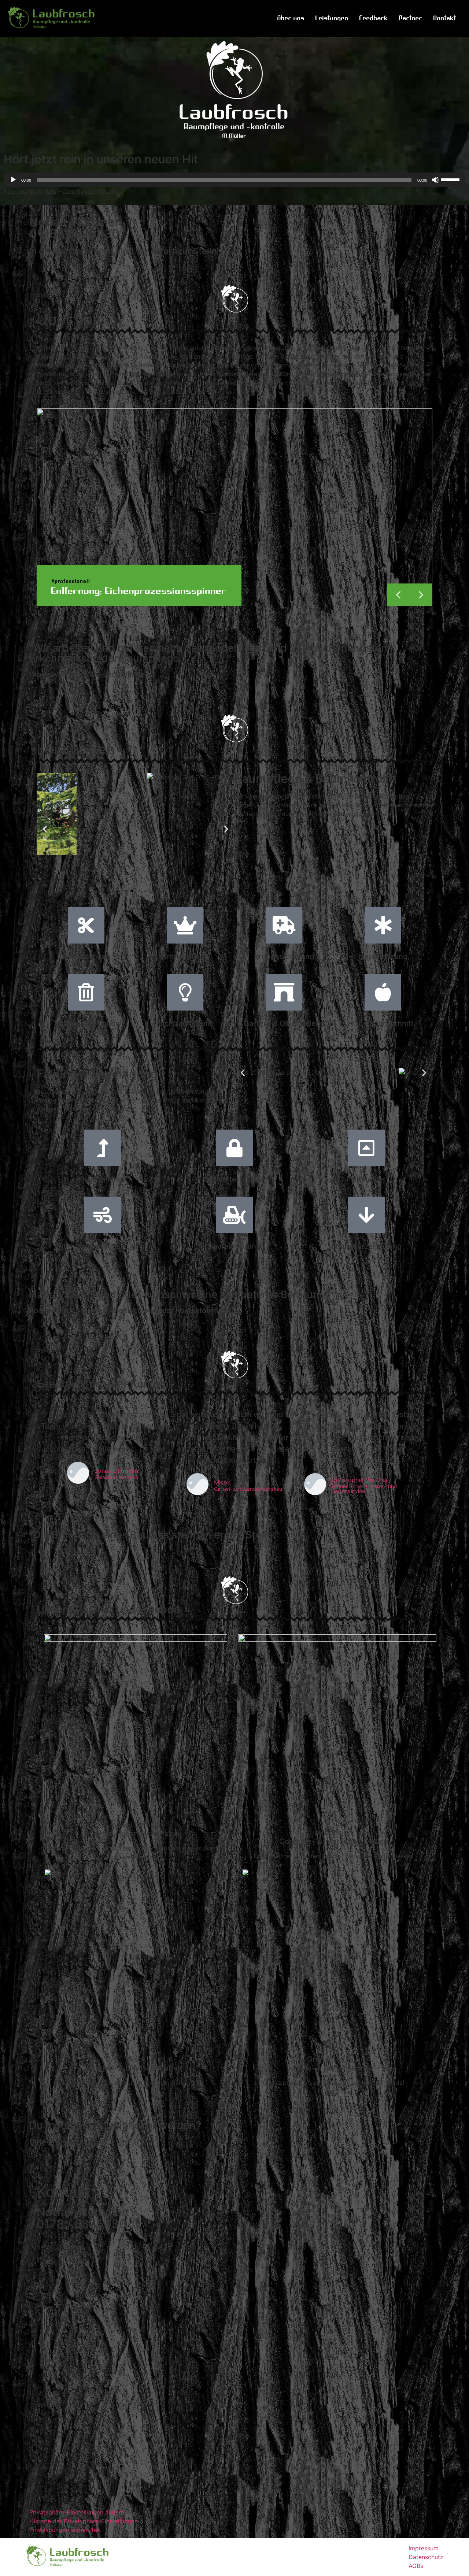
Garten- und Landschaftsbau (248, 1489)
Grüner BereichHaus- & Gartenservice (334, 2064)
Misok (222, 1482)
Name (47, 2253)
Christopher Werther (360, 1480)
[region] (234, 507)
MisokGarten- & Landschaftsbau (136, 2064)
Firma (45, 2284)
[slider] (451, 179)
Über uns (291, 18)
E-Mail (48, 2314)
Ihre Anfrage (57, 2375)
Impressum (424, 2548)
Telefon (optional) (62, 2345)
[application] (234, 180)
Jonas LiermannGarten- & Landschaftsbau (136, 1829)
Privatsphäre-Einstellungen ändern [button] (77, 2512)
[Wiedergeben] (13, 180)
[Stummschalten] (435, 180)
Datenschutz (426, 2557)
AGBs (416, 2566)
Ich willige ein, (66, 2436)
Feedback (374, 18)
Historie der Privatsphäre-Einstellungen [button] (84, 2521)
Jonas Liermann (116, 1471)
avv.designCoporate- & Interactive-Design (334, 1837)
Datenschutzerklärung (180, 2446)
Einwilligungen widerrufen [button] (65, 2530)
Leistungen (332, 18)
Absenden (56, 2476)
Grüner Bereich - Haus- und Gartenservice (364, 1489)
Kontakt (445, 18)
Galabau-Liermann (116, 1478)
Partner (411, 18)
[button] (421, 595)
